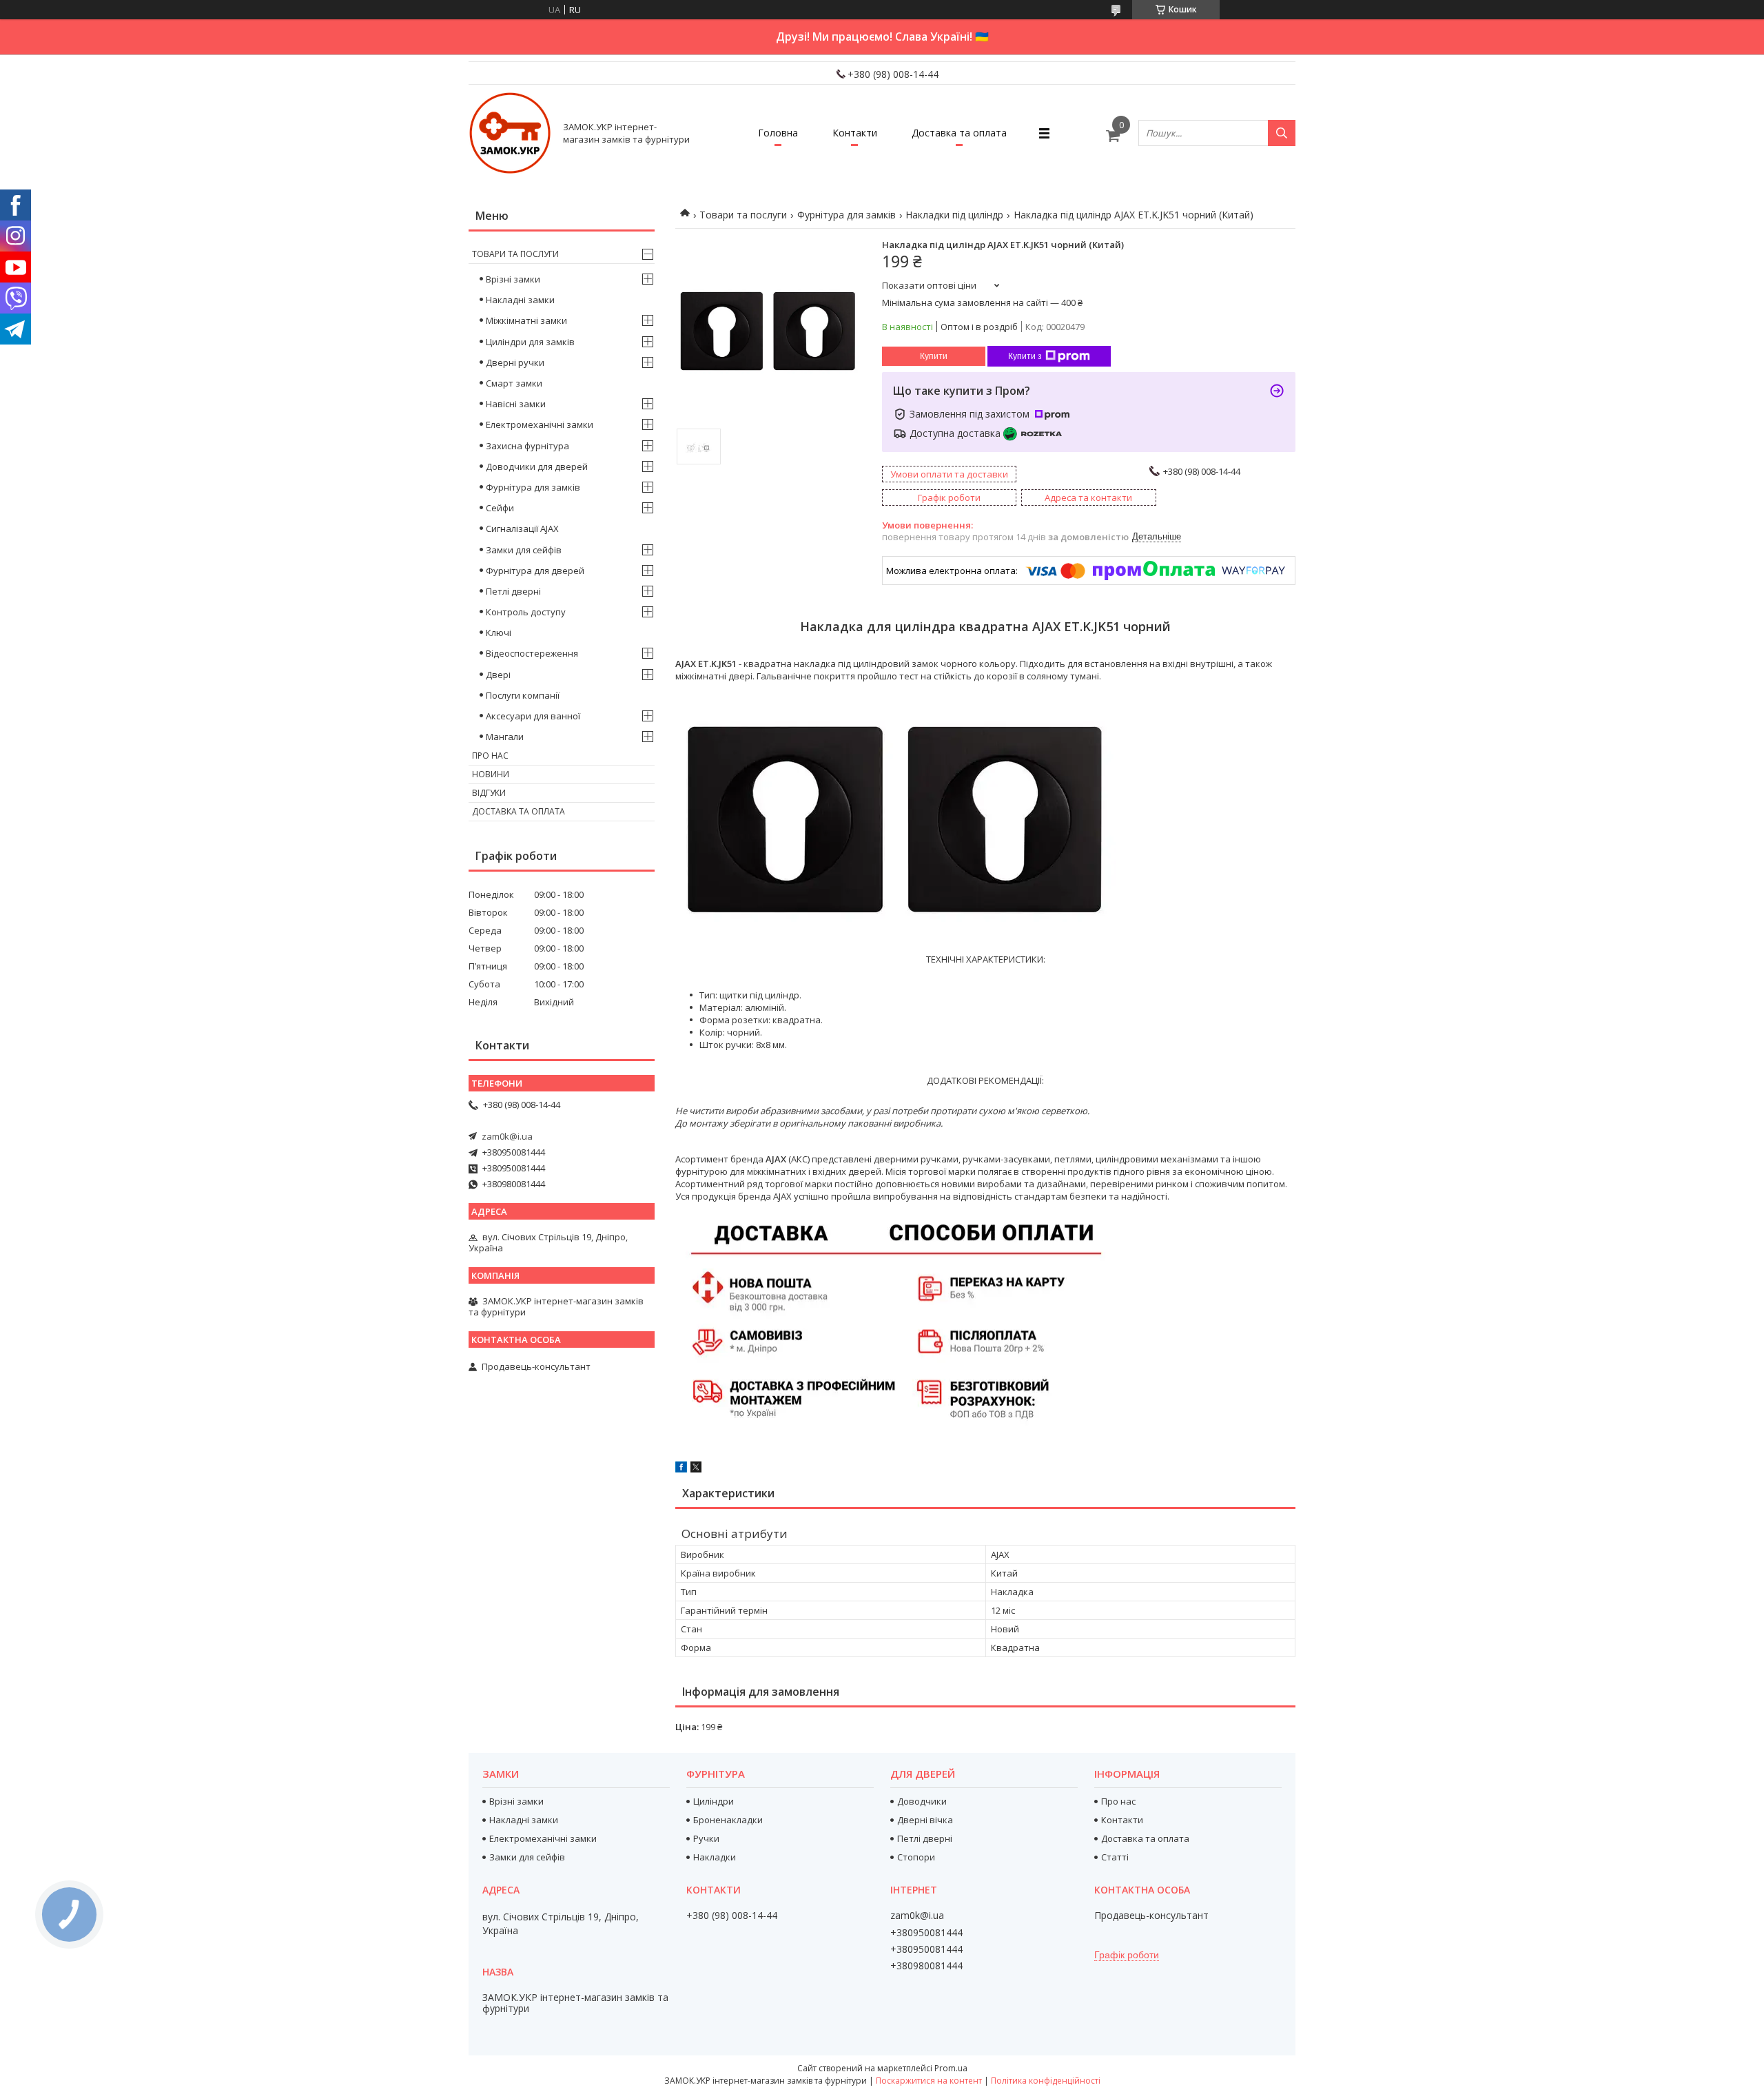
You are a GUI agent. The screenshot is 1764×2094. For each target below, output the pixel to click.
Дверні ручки (515, 362)
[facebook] (681, 1469)
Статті (1115, 1857)
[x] (696, 1469)
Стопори (916, 1857)
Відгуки (489, 793)
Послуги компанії (523, 695)
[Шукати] (1282, 133)
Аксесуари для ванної (533, 716)
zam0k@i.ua (507, 1136)
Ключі (499, 633)
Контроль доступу (526, 612)
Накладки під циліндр (954, 215)
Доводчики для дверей (537, 466)
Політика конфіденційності (1046, 2081)
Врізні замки (513, 279)
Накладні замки (520, 300)
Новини (491, 774)
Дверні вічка (925, 1820)
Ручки (706, 1838)
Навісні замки (516, 404)
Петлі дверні (513, 591)
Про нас (490, 756)
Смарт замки (514, 383)
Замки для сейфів (524, 550)
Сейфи (500, 508)
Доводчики (922, 1801)
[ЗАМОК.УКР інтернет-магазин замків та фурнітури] (510, 133)
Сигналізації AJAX (522, 528)
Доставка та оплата (959, 133)
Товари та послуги (743, 215)
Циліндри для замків (530, 342)
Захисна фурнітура (527, 446)
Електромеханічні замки (540, 424)
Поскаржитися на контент (929, 2081)
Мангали (505, 737)
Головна (778, 133)
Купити (934, 356)
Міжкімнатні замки (526, 320)
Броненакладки (728, 1820)
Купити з (1025, 356)
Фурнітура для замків (847, 215)
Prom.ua (951, 2068)
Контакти (855, 133)
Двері (498, 675)
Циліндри (714, 1801)
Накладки (715, 1857)
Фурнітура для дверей (535, 571)
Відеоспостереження (532, 653)
